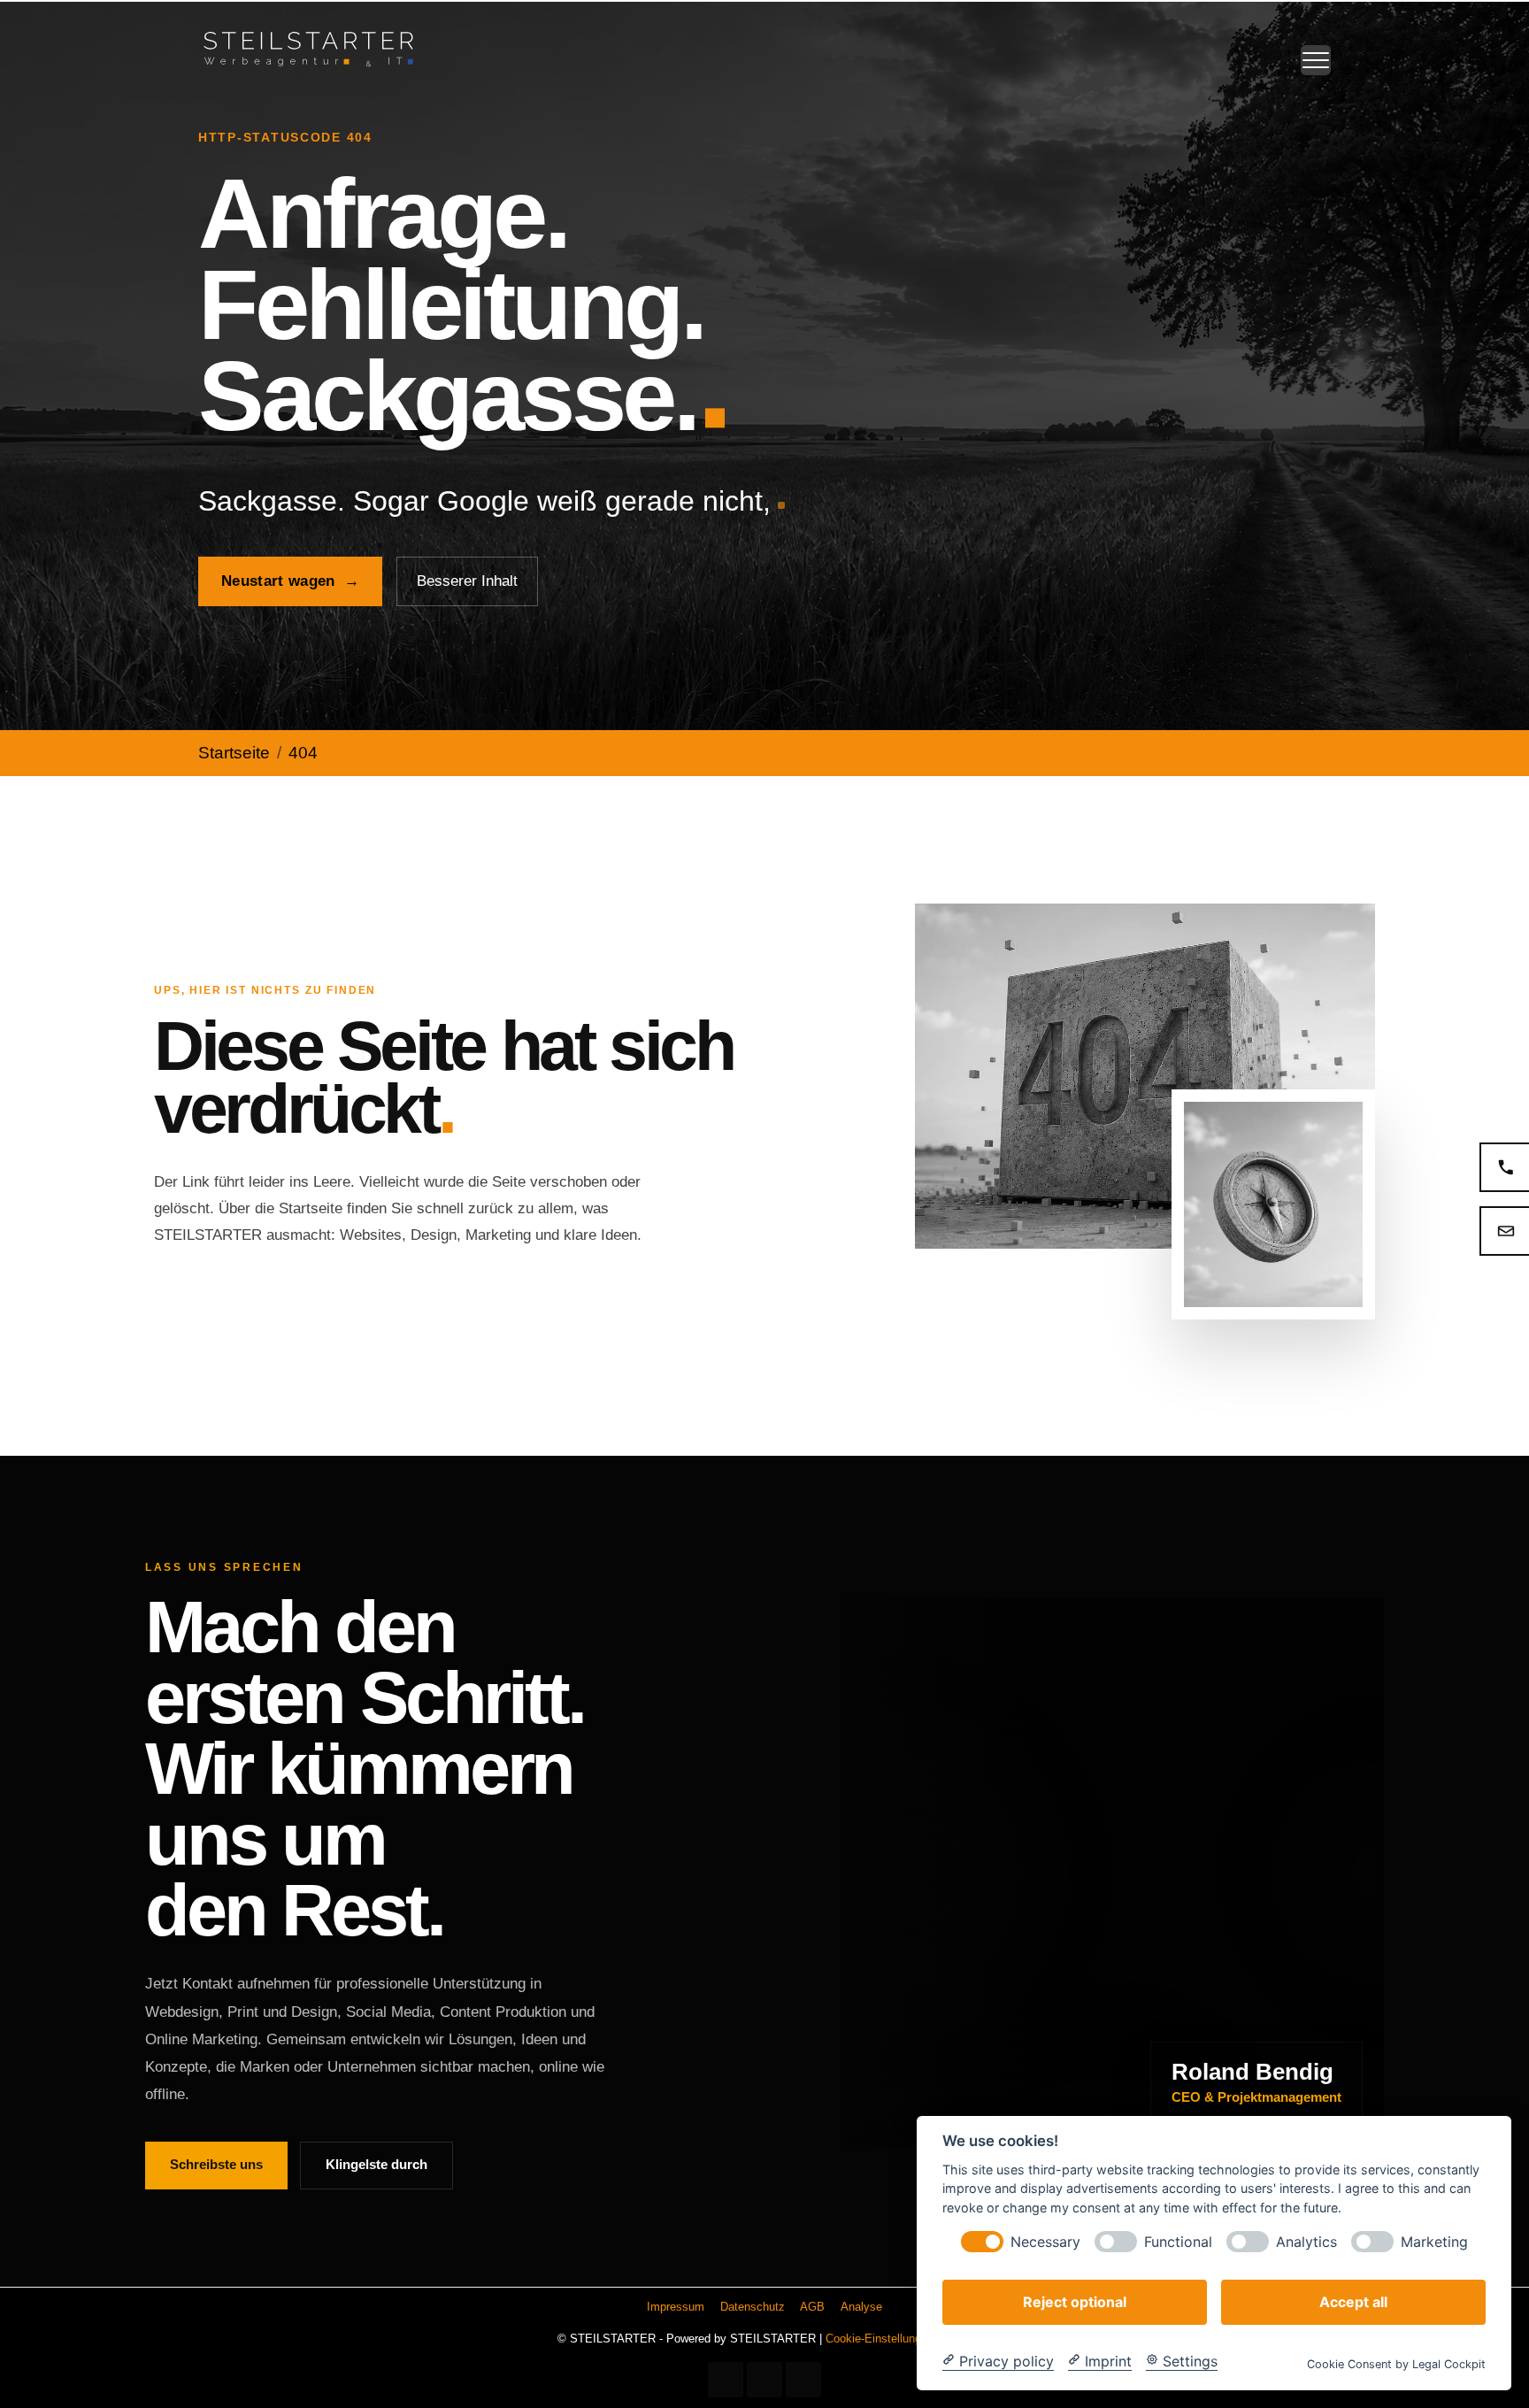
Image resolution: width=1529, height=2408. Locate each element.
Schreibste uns (216, 2164)
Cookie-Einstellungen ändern (899, 2339)
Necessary (1045, 2241)
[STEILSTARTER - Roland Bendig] (309, 47)
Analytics (1306, 2241)
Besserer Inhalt (467, 581)
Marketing (1434, 2241)
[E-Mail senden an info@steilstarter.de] (1504, 1231)
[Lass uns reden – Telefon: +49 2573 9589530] (1504, 1167)
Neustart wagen (290, 581)
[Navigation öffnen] (1316, 60)
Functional (1178, 2241)
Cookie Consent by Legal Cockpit (1396, 2363)
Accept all (1353, 2301)
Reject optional (1075, 2301)
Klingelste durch (376, 2164)
